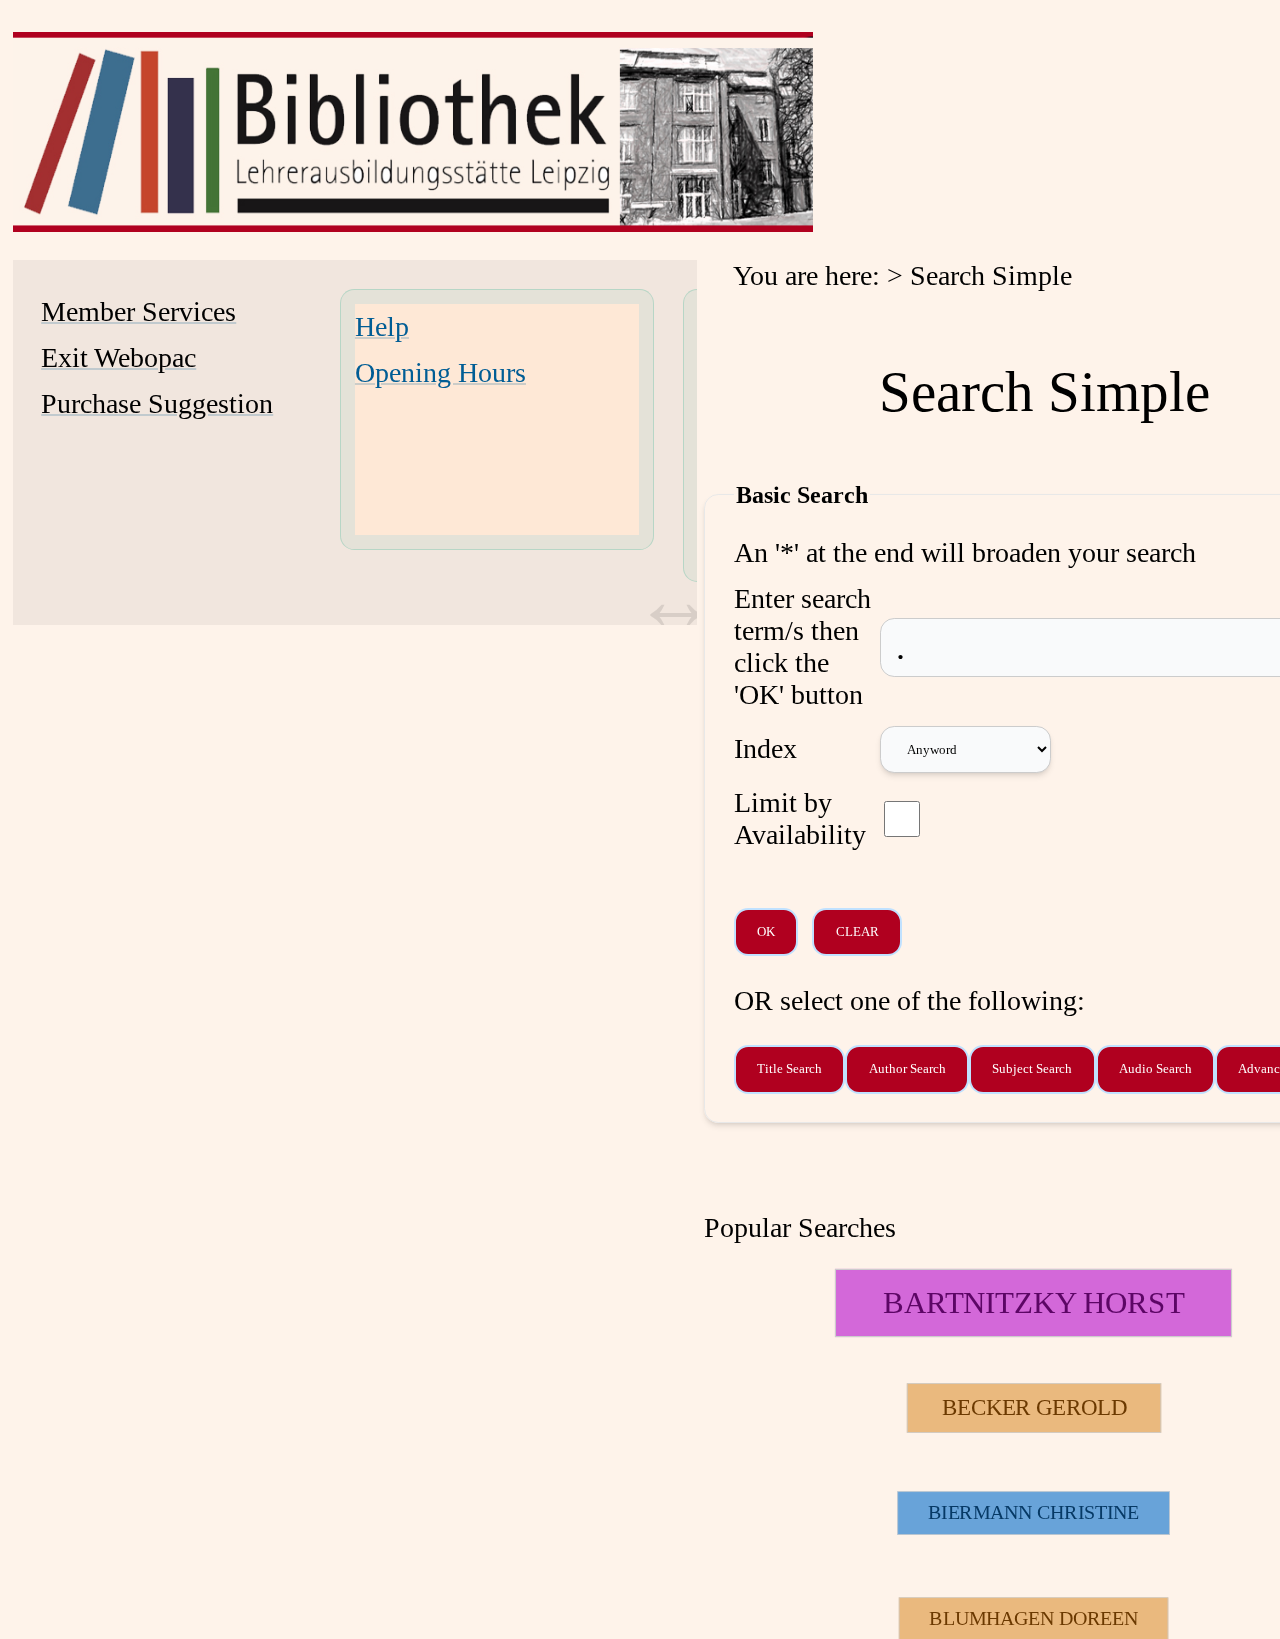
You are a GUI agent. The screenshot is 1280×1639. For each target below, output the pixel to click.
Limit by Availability (800, 818)
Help (382, 326)
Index (765, 748)
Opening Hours (440, 372)
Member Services (138, 311)
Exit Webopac (118, 357)
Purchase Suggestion (157, 403)
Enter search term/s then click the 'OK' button (802, 646)
